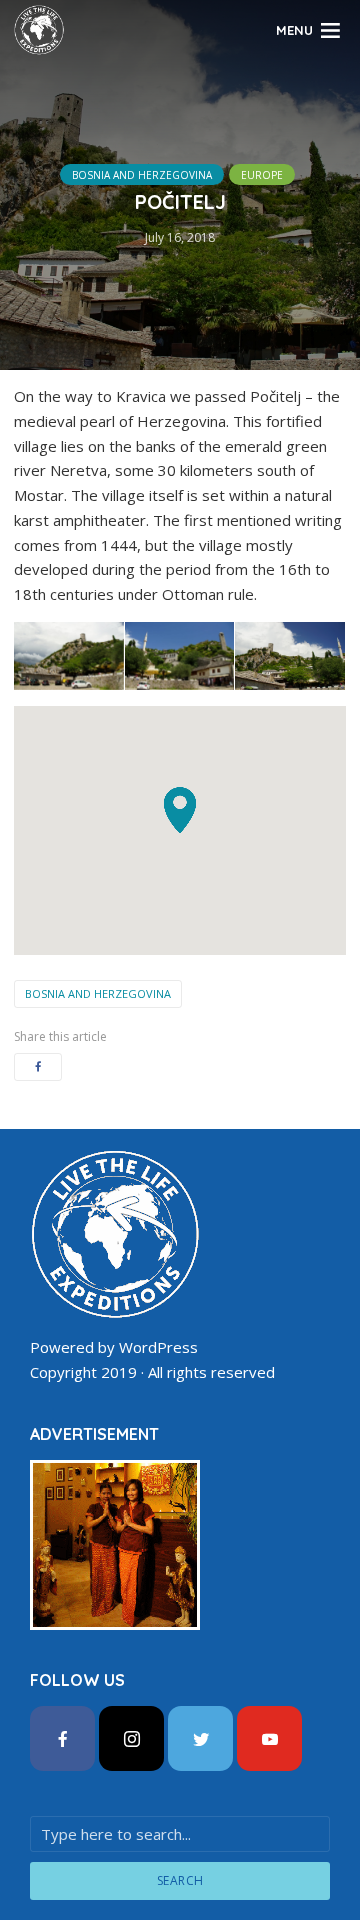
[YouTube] (269, 1738)
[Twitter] (200, 1738)
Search (180, 1880)
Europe (262, 175)
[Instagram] (131, 1738)
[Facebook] (62, 1738)
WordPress (158, 1347)
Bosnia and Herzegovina (142, 175)
